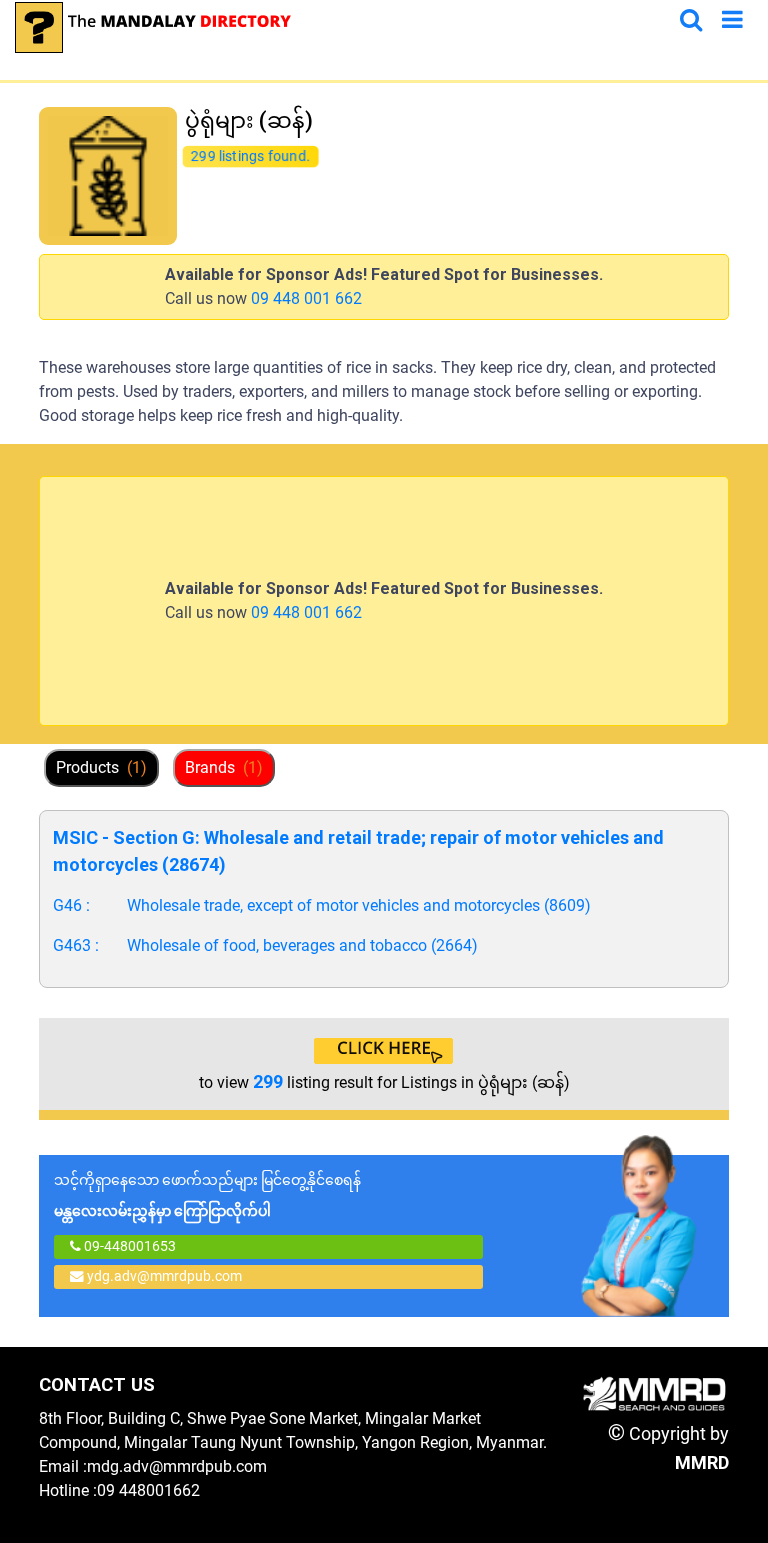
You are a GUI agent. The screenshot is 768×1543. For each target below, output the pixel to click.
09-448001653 (128, 1246)
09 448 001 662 (306, 298)
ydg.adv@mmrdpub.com (164, 1276)
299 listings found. (250, 156)
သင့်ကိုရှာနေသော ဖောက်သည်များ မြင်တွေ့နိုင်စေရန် (207, 1195)
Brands (224, 767)
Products (101, 767)
